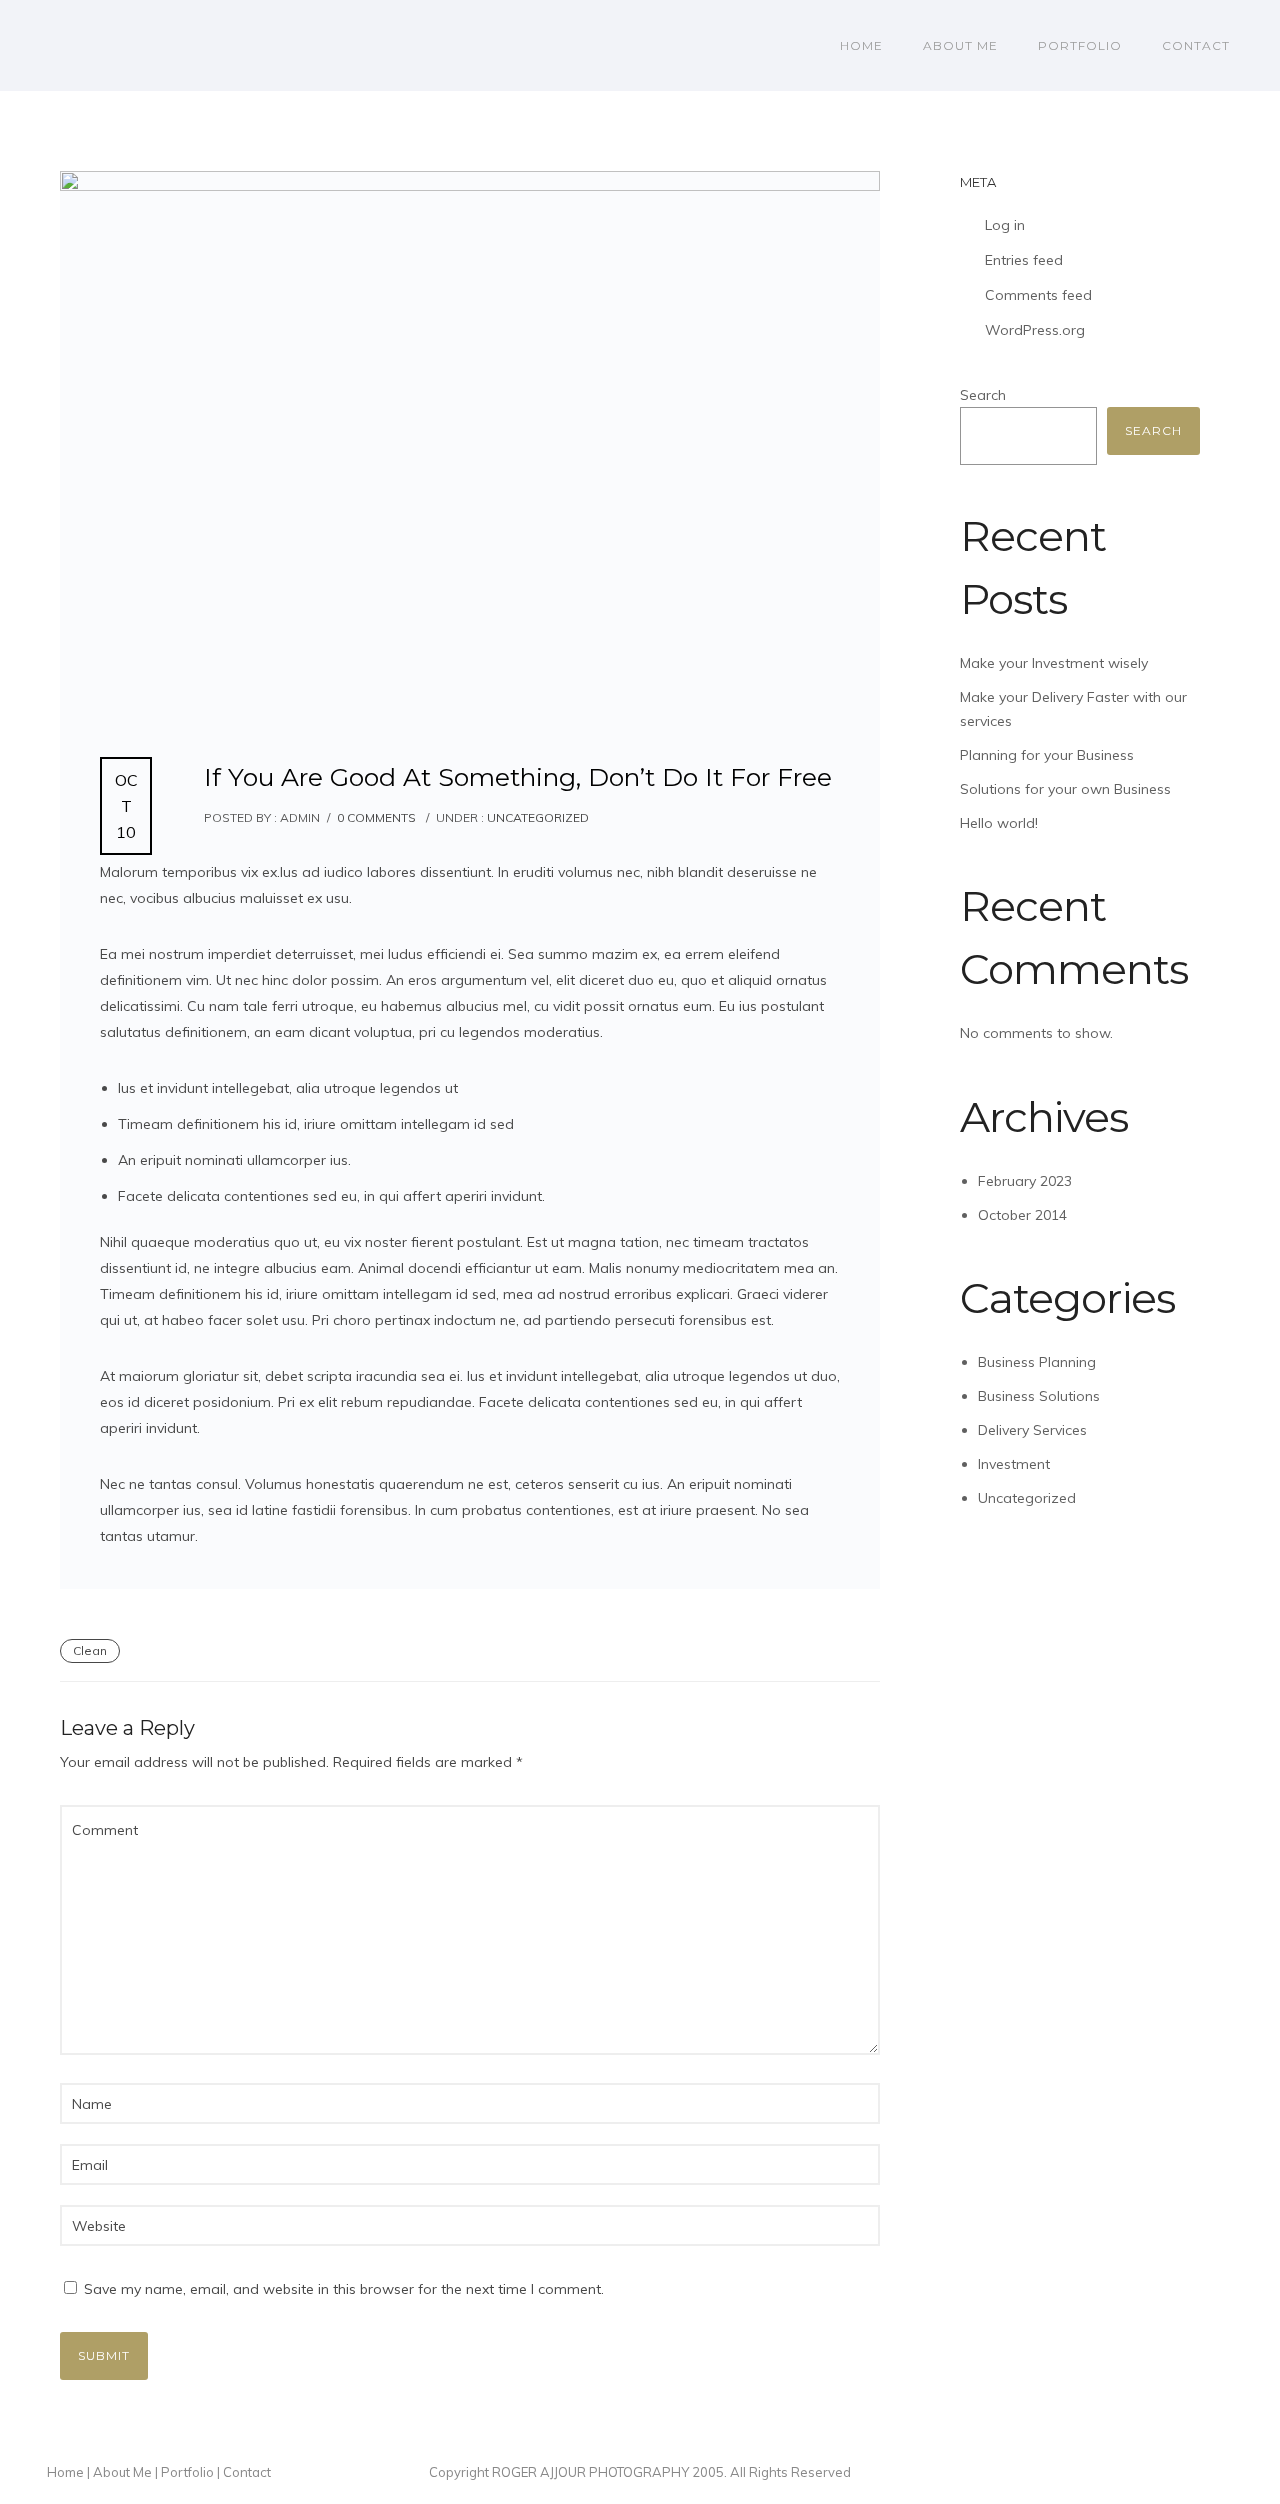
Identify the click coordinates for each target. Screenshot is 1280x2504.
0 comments (376, 817)
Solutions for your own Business (1065, 789)
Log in (1005, 225)
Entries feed (1024, 260)
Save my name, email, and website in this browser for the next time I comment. (344, 2289)
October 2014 (1022, 1215)
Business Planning (1037, 1362)
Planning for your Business (1047, 755)
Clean (90, 1650)
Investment (1014, 1464)
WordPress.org (1035, 330)
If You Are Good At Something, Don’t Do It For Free (518, 777)
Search (983, 395)
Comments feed (1038, 295)
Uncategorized (536, 817)
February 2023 (1025, 1181)
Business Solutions (1039, 1396)
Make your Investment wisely (1054, 663)
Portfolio (1080, 45)
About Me (960, 45)
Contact (1196, 45)
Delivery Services (1032, 1430)
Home (861, 45)
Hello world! (999, 823)
